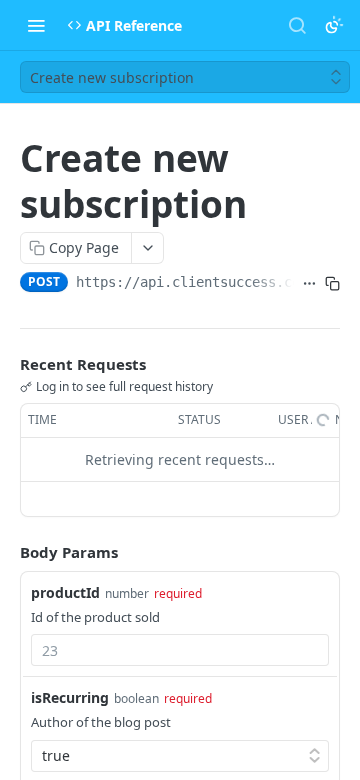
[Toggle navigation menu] (36, 25)
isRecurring (70, 697)
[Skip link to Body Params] (6, 552)
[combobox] (180, 650)
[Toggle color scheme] (334, 25)
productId (65, 592)
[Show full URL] (309, 284)
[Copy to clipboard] (332, 284)
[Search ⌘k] (297, 25)
